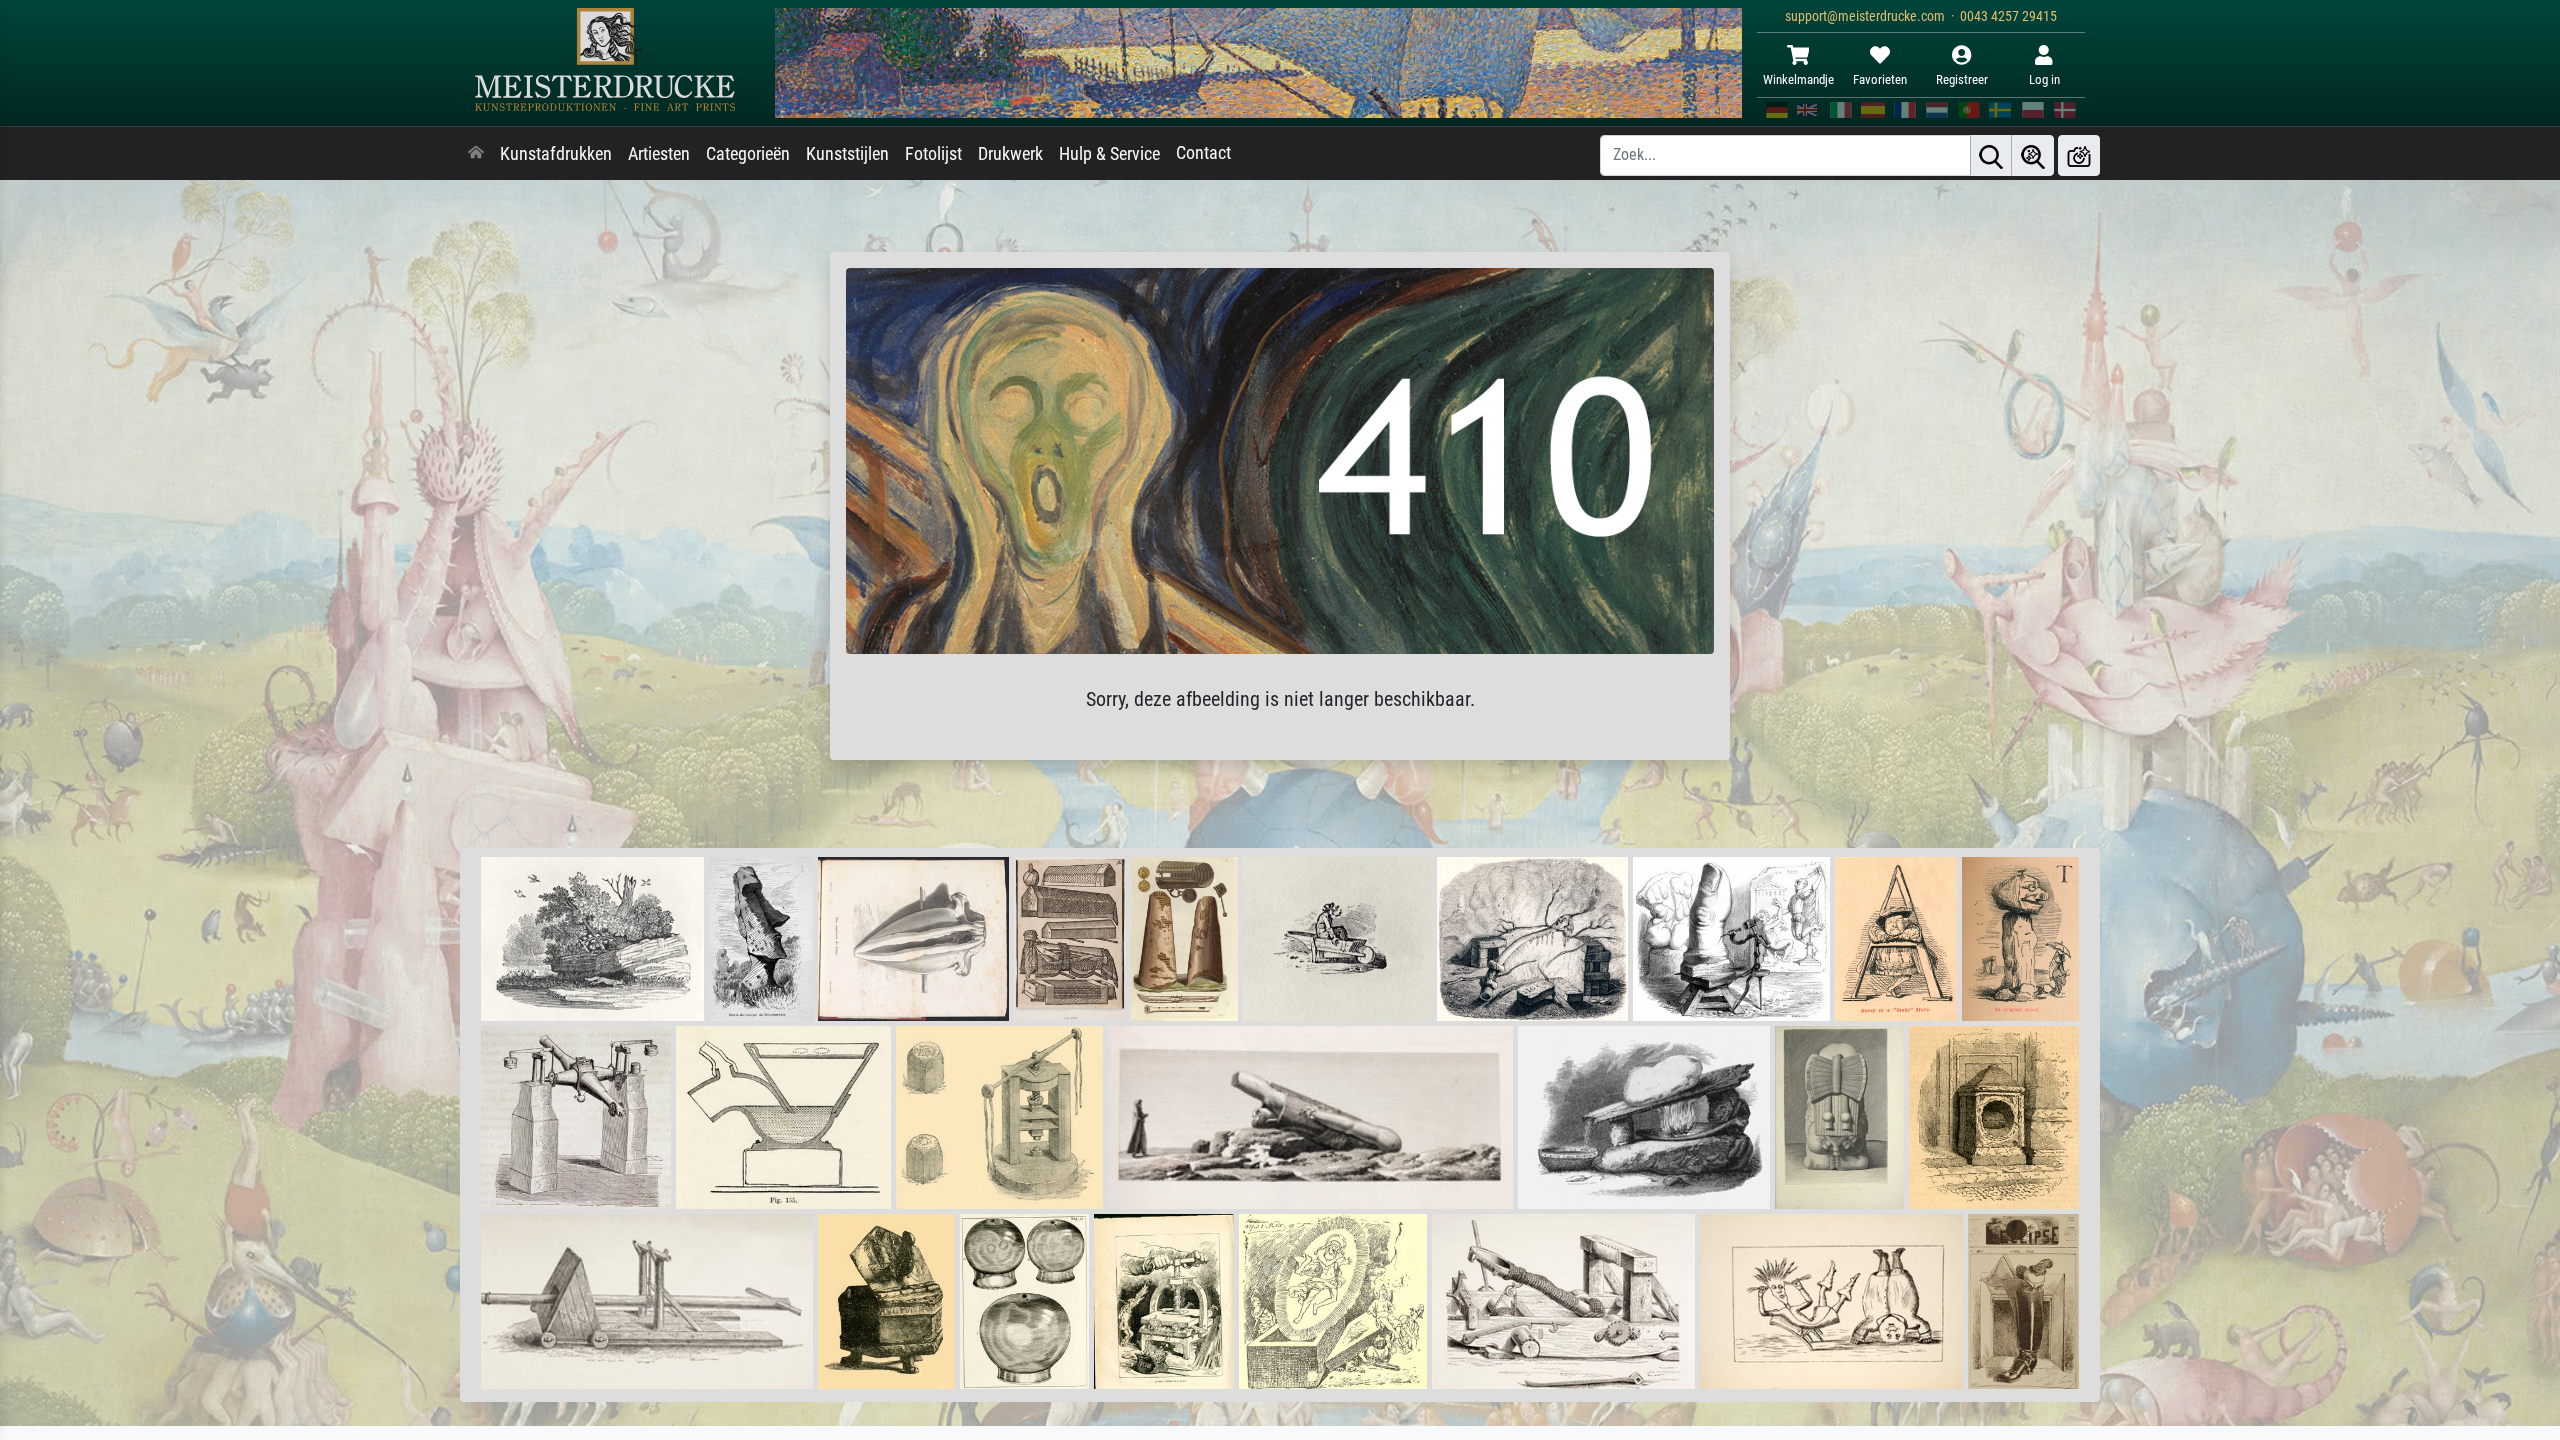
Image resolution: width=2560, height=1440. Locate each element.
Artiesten (659, 154)
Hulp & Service (1109, 154)
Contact (1203, 153)
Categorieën (748, 154)
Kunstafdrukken (556, 154)
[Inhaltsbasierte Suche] (2033, 155)
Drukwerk (1010, 154)
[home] (476, 154)
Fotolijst (933, 154)
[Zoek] (1991, 155)
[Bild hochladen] (2079, 155)
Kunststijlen (847, 154)
